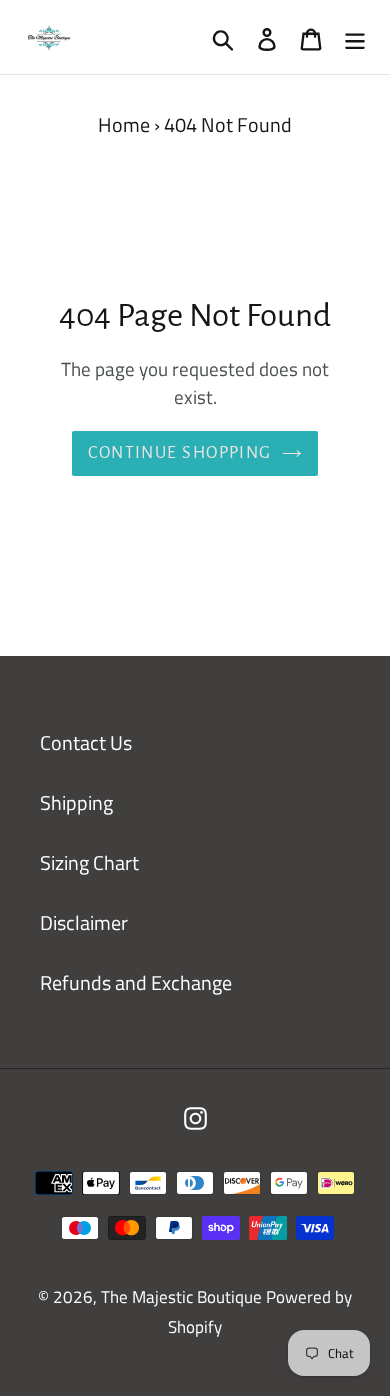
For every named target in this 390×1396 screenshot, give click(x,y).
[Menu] (355, 37)
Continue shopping (179, 453)
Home (124, 124)
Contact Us (86, 742)
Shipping (76, 802)
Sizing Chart (89, 862)
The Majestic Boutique (183, 1297)
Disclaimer (84, 922)
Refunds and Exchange (136, 982)
